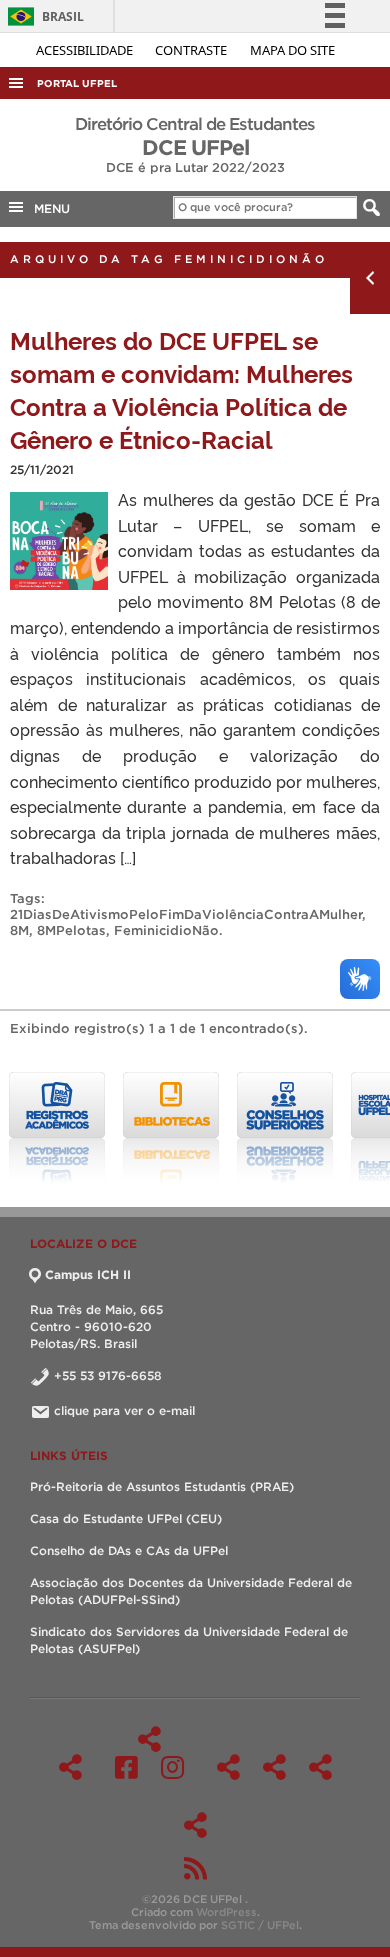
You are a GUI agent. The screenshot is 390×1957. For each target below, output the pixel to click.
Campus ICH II (88, 1274)
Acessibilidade (86, 50)
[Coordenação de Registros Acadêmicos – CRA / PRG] (57, 1128)
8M (19, 930)
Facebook (126, 1767)
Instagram (172, 1767)
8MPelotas (71, 930)
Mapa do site (292, 50)
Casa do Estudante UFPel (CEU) (126, 1518)
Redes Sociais (149, 1739)
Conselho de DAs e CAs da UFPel (129, 1550)
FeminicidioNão (166, 930)
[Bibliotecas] (171, 1128)
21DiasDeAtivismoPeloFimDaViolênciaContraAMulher (186, 914)
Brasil (42, 16)
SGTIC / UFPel (260, 1925)
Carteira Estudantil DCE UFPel (320, 1767)
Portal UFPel (77, 83)
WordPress (226, 1912)
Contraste (192, 50)
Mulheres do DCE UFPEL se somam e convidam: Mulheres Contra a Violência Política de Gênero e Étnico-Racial (181, 389)
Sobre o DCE (228, 1767)
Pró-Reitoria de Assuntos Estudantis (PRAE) (162, 1486)
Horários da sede (274, 1767)
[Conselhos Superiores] (285, 1128)
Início (70, 1767)
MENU (48, 208)
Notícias (195, 1825)
